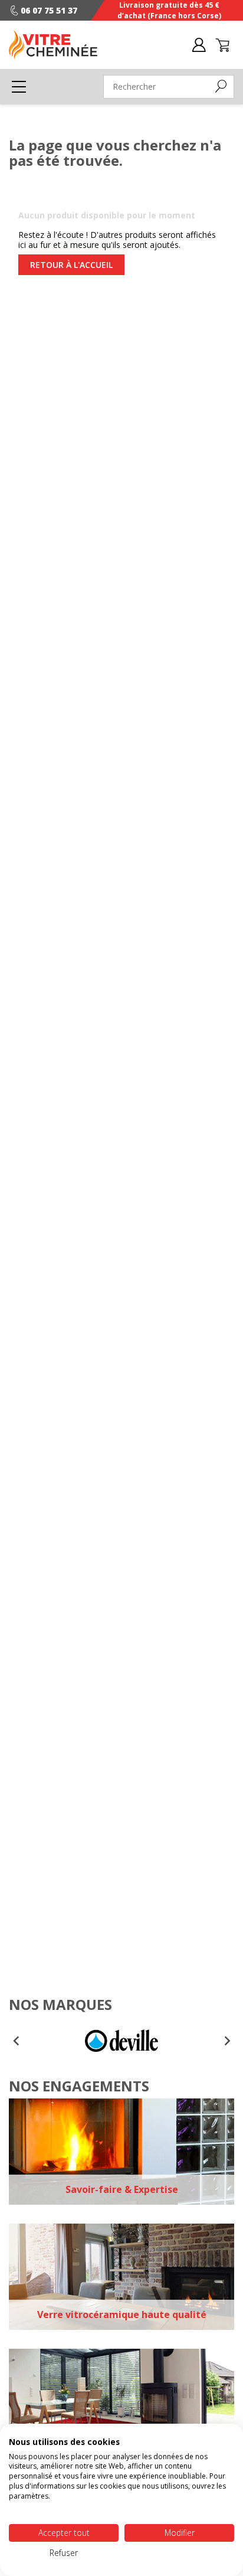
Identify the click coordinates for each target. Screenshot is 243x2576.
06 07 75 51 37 (49, 10)
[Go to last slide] (17, 2041)
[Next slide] (226, 2041)
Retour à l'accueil (71, 265)
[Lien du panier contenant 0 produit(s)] (222, 44)
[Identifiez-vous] (199, 44)
